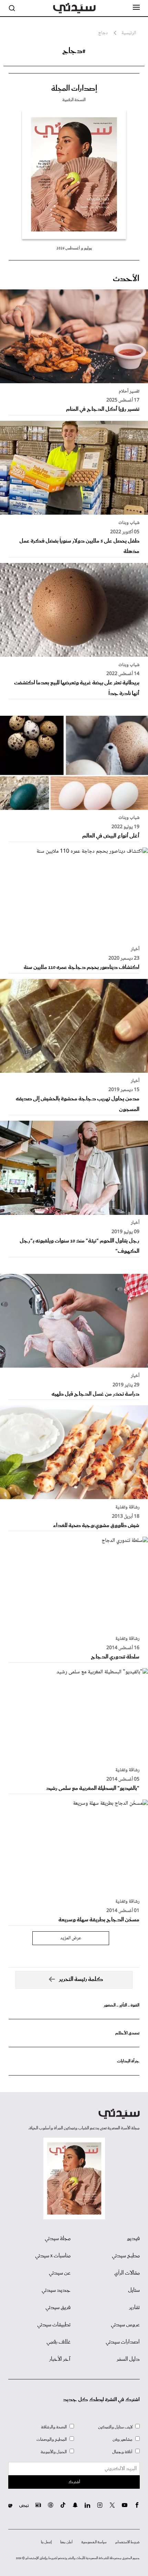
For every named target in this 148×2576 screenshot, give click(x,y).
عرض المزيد (71, 1938)
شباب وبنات (129, 523)
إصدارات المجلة (74, 89)
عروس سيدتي (125, 2325)
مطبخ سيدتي (126, 2256)
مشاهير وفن (123, 2440)
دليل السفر (128, 2359)
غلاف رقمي (59, 2342)
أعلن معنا (66, 2542)
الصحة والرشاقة (54, 2427)
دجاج (103, 33)
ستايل (134, 2290)
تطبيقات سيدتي (54, 2325)
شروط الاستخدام (128, 2542)
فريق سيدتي (58, 2308)
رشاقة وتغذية (127, 1507)
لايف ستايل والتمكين (115, 2427)
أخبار (135, 949)
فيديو (133, 2239)
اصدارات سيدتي (123, 2342)
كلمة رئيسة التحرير (81, 1979)
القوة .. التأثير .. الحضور (121, 2005)
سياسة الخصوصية (94, 2542)
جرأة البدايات (128, 2061)
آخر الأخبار (60, 2359)
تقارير (134, 2308)
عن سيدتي (60, 2273)
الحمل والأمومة (54, 2452)
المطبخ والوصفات (52, 2440)
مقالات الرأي (127, 2273)
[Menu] (136, 8)
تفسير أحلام (129, 392)
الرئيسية (129, 33)
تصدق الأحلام (127, 2033)
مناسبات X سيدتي (53, 2256)
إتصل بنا (46, 2542)
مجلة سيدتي (58, 2239)
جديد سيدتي (56, 2290)
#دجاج (74, 51)
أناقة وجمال (122, 2452)
